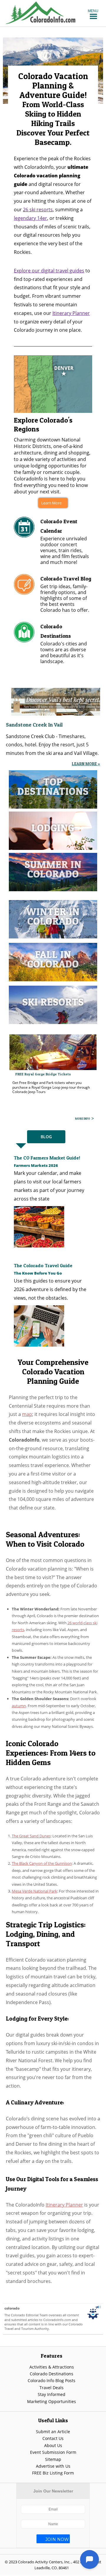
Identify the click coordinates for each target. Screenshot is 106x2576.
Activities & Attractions (52, 2367)
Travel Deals (52, 2388)
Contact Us (53, 2438)
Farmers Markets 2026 (36, 1165)
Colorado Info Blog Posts (52, 2380)
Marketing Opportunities (52, 2401)
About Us (53, 2445)
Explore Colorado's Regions (43, 425)
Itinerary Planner (71, 313)
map (27, 1414)
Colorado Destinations (52, 2374)
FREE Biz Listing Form (53, 2473)
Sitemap (53, 2459)
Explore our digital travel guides (49, 271)
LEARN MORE (82, 1118)
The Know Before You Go (38, 1273)
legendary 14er (30, 218)
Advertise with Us (53, 2466)
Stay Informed (52, 2394)
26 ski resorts (38, 210)
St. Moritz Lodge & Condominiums (45, 1074)
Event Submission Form (53, 2452)
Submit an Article (53, 2432)
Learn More (51, 503)
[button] (93, 11)
